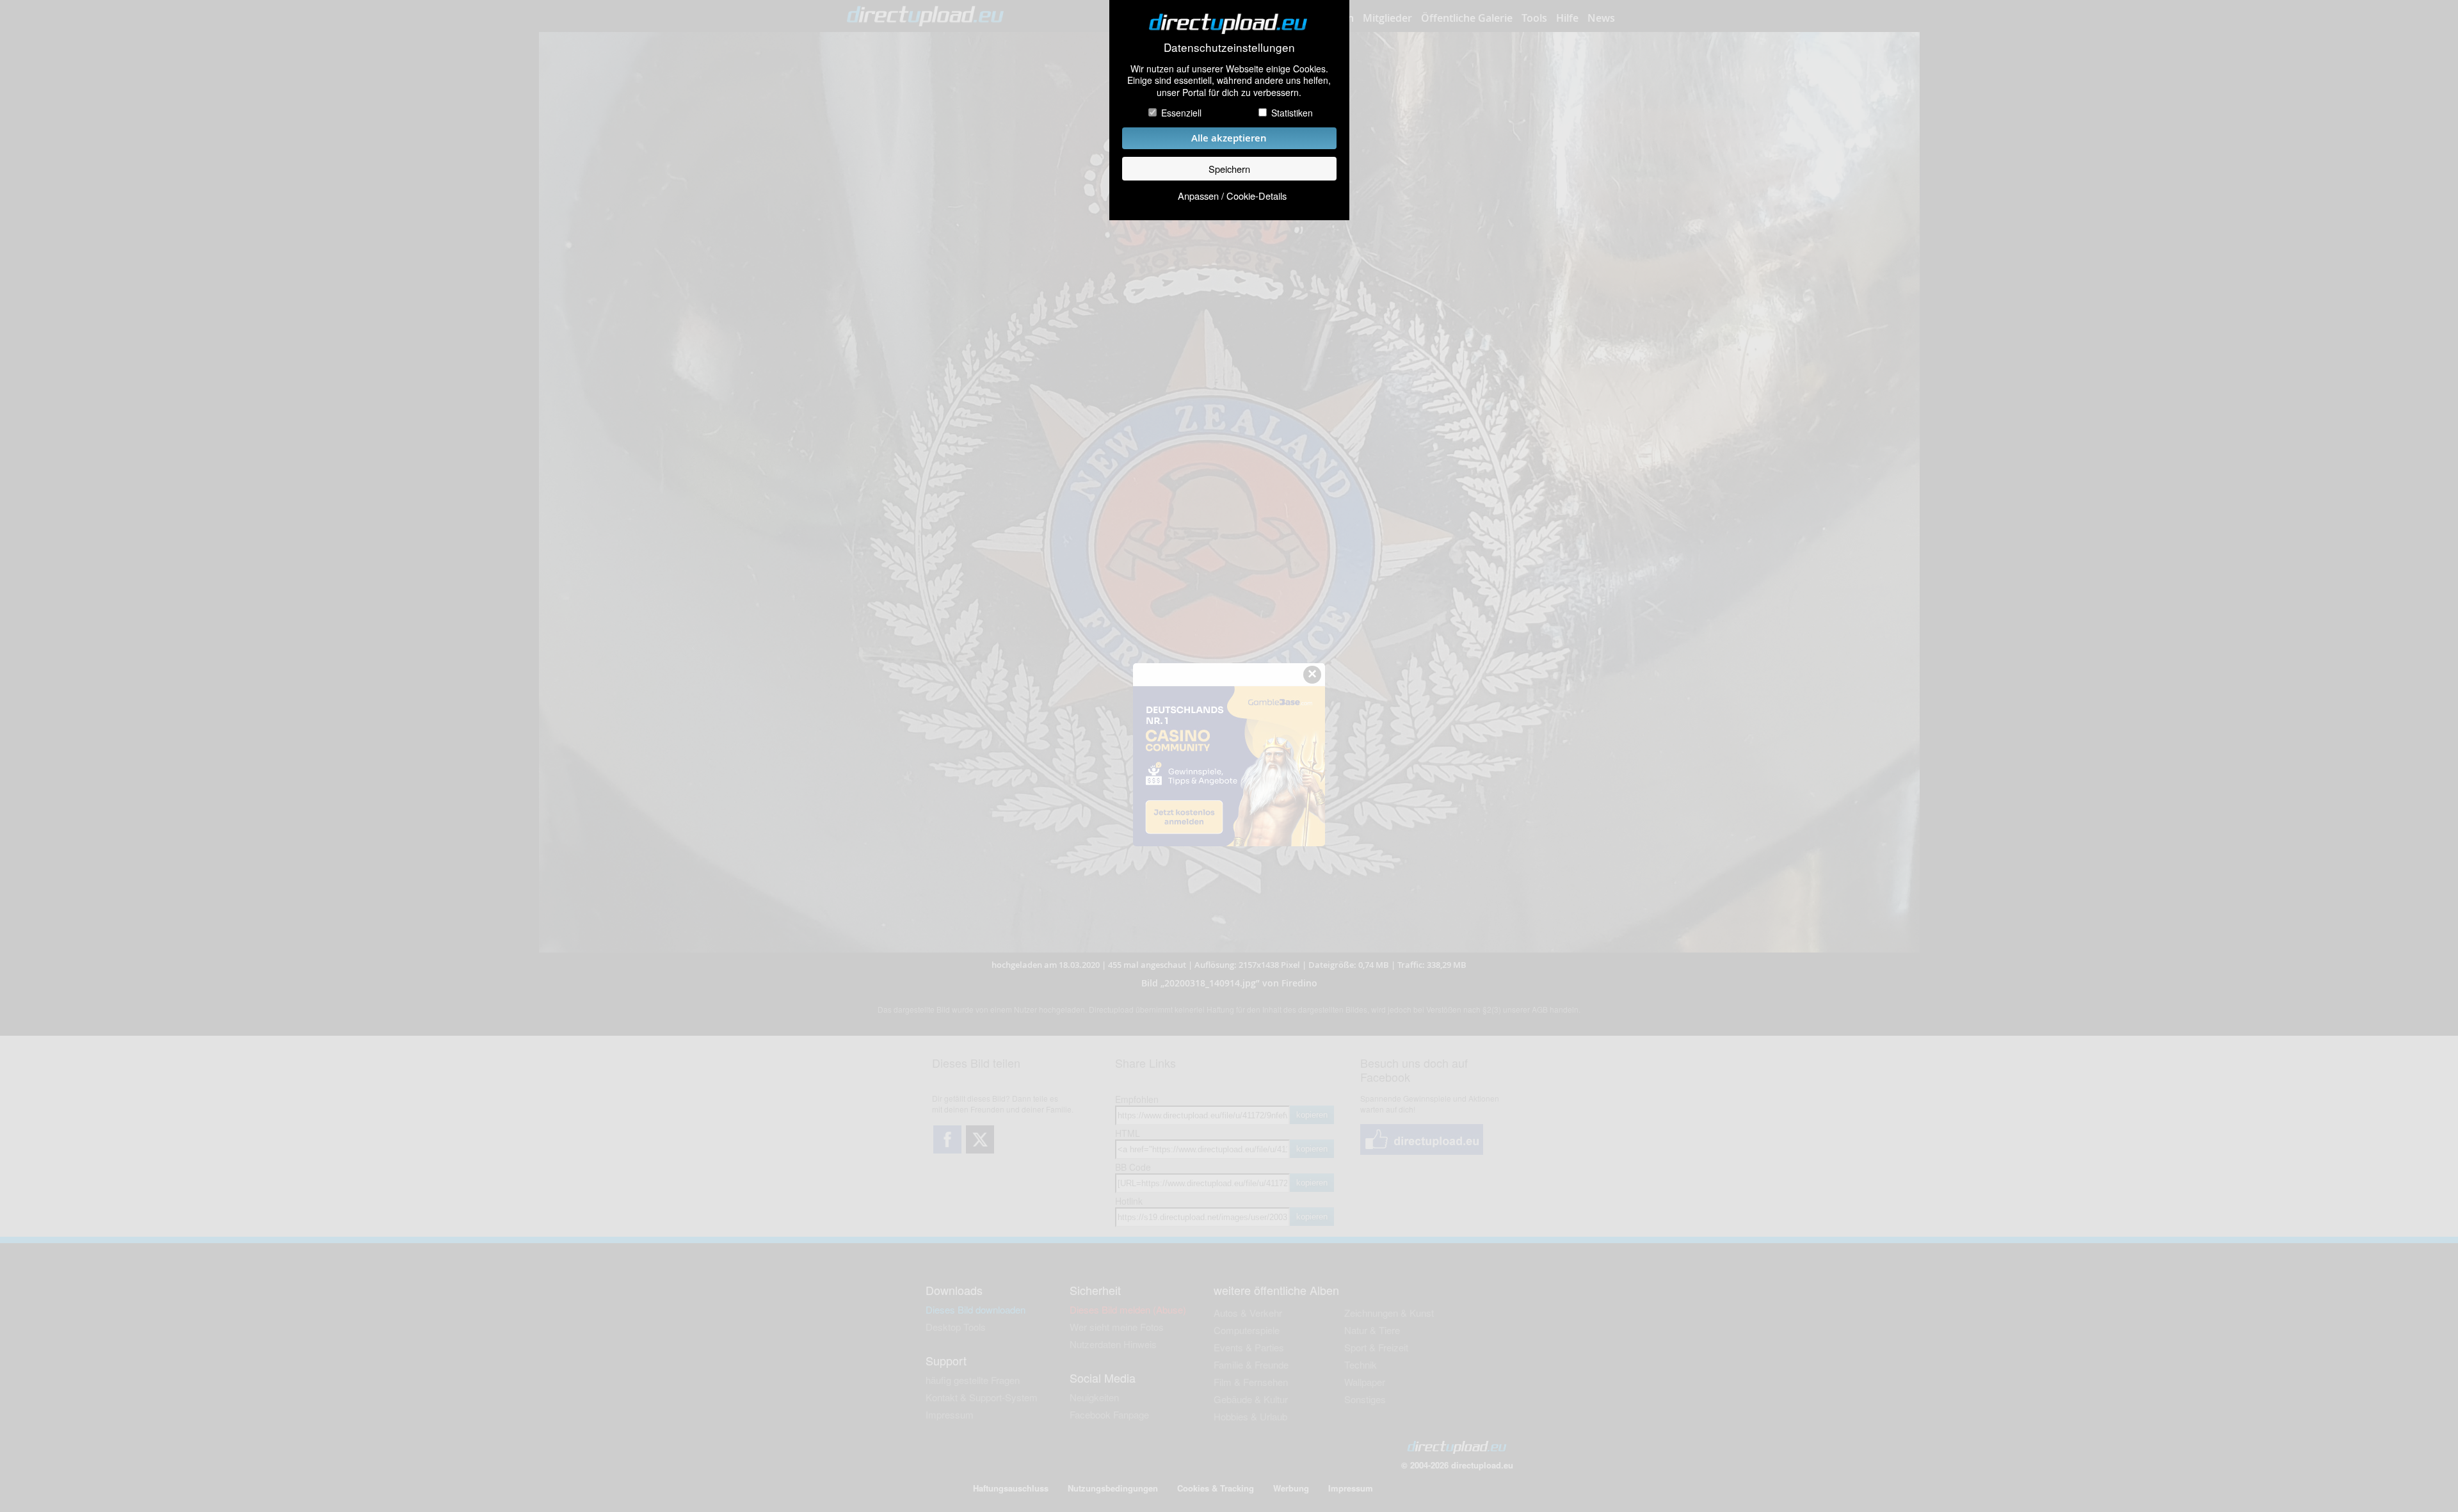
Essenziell (1181, 113)
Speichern (1229, 169)
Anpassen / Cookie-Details (1232, 196)
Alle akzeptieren (1229, 138)
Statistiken (1292, 113)
